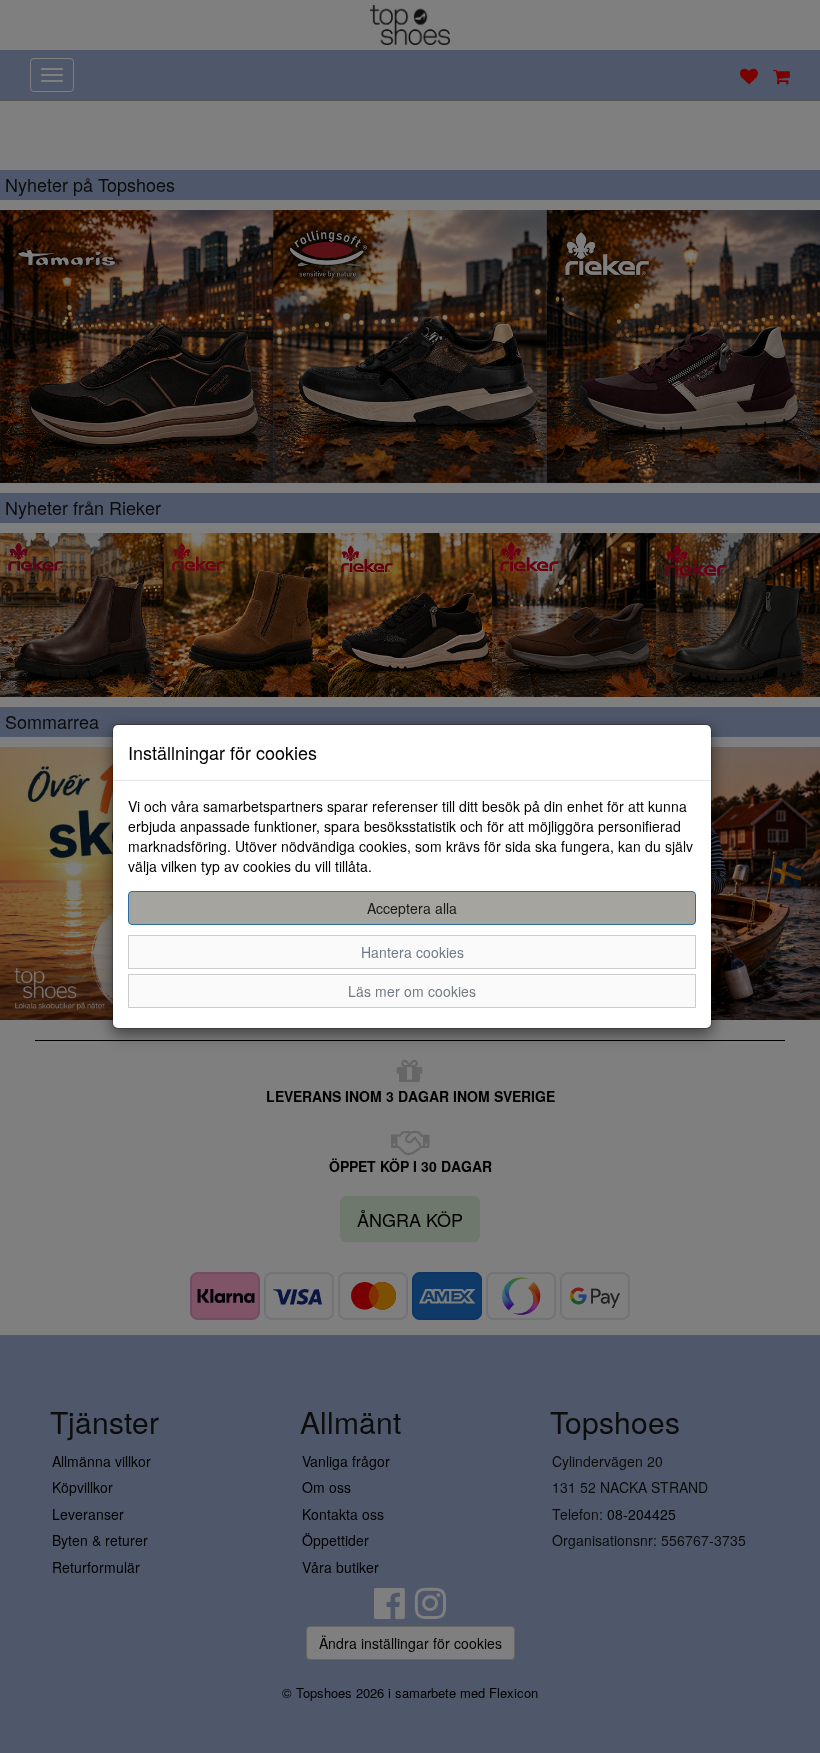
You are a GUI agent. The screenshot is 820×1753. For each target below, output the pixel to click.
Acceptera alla (412, 908)
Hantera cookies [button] (412, 952)
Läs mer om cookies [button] (412, 991)
